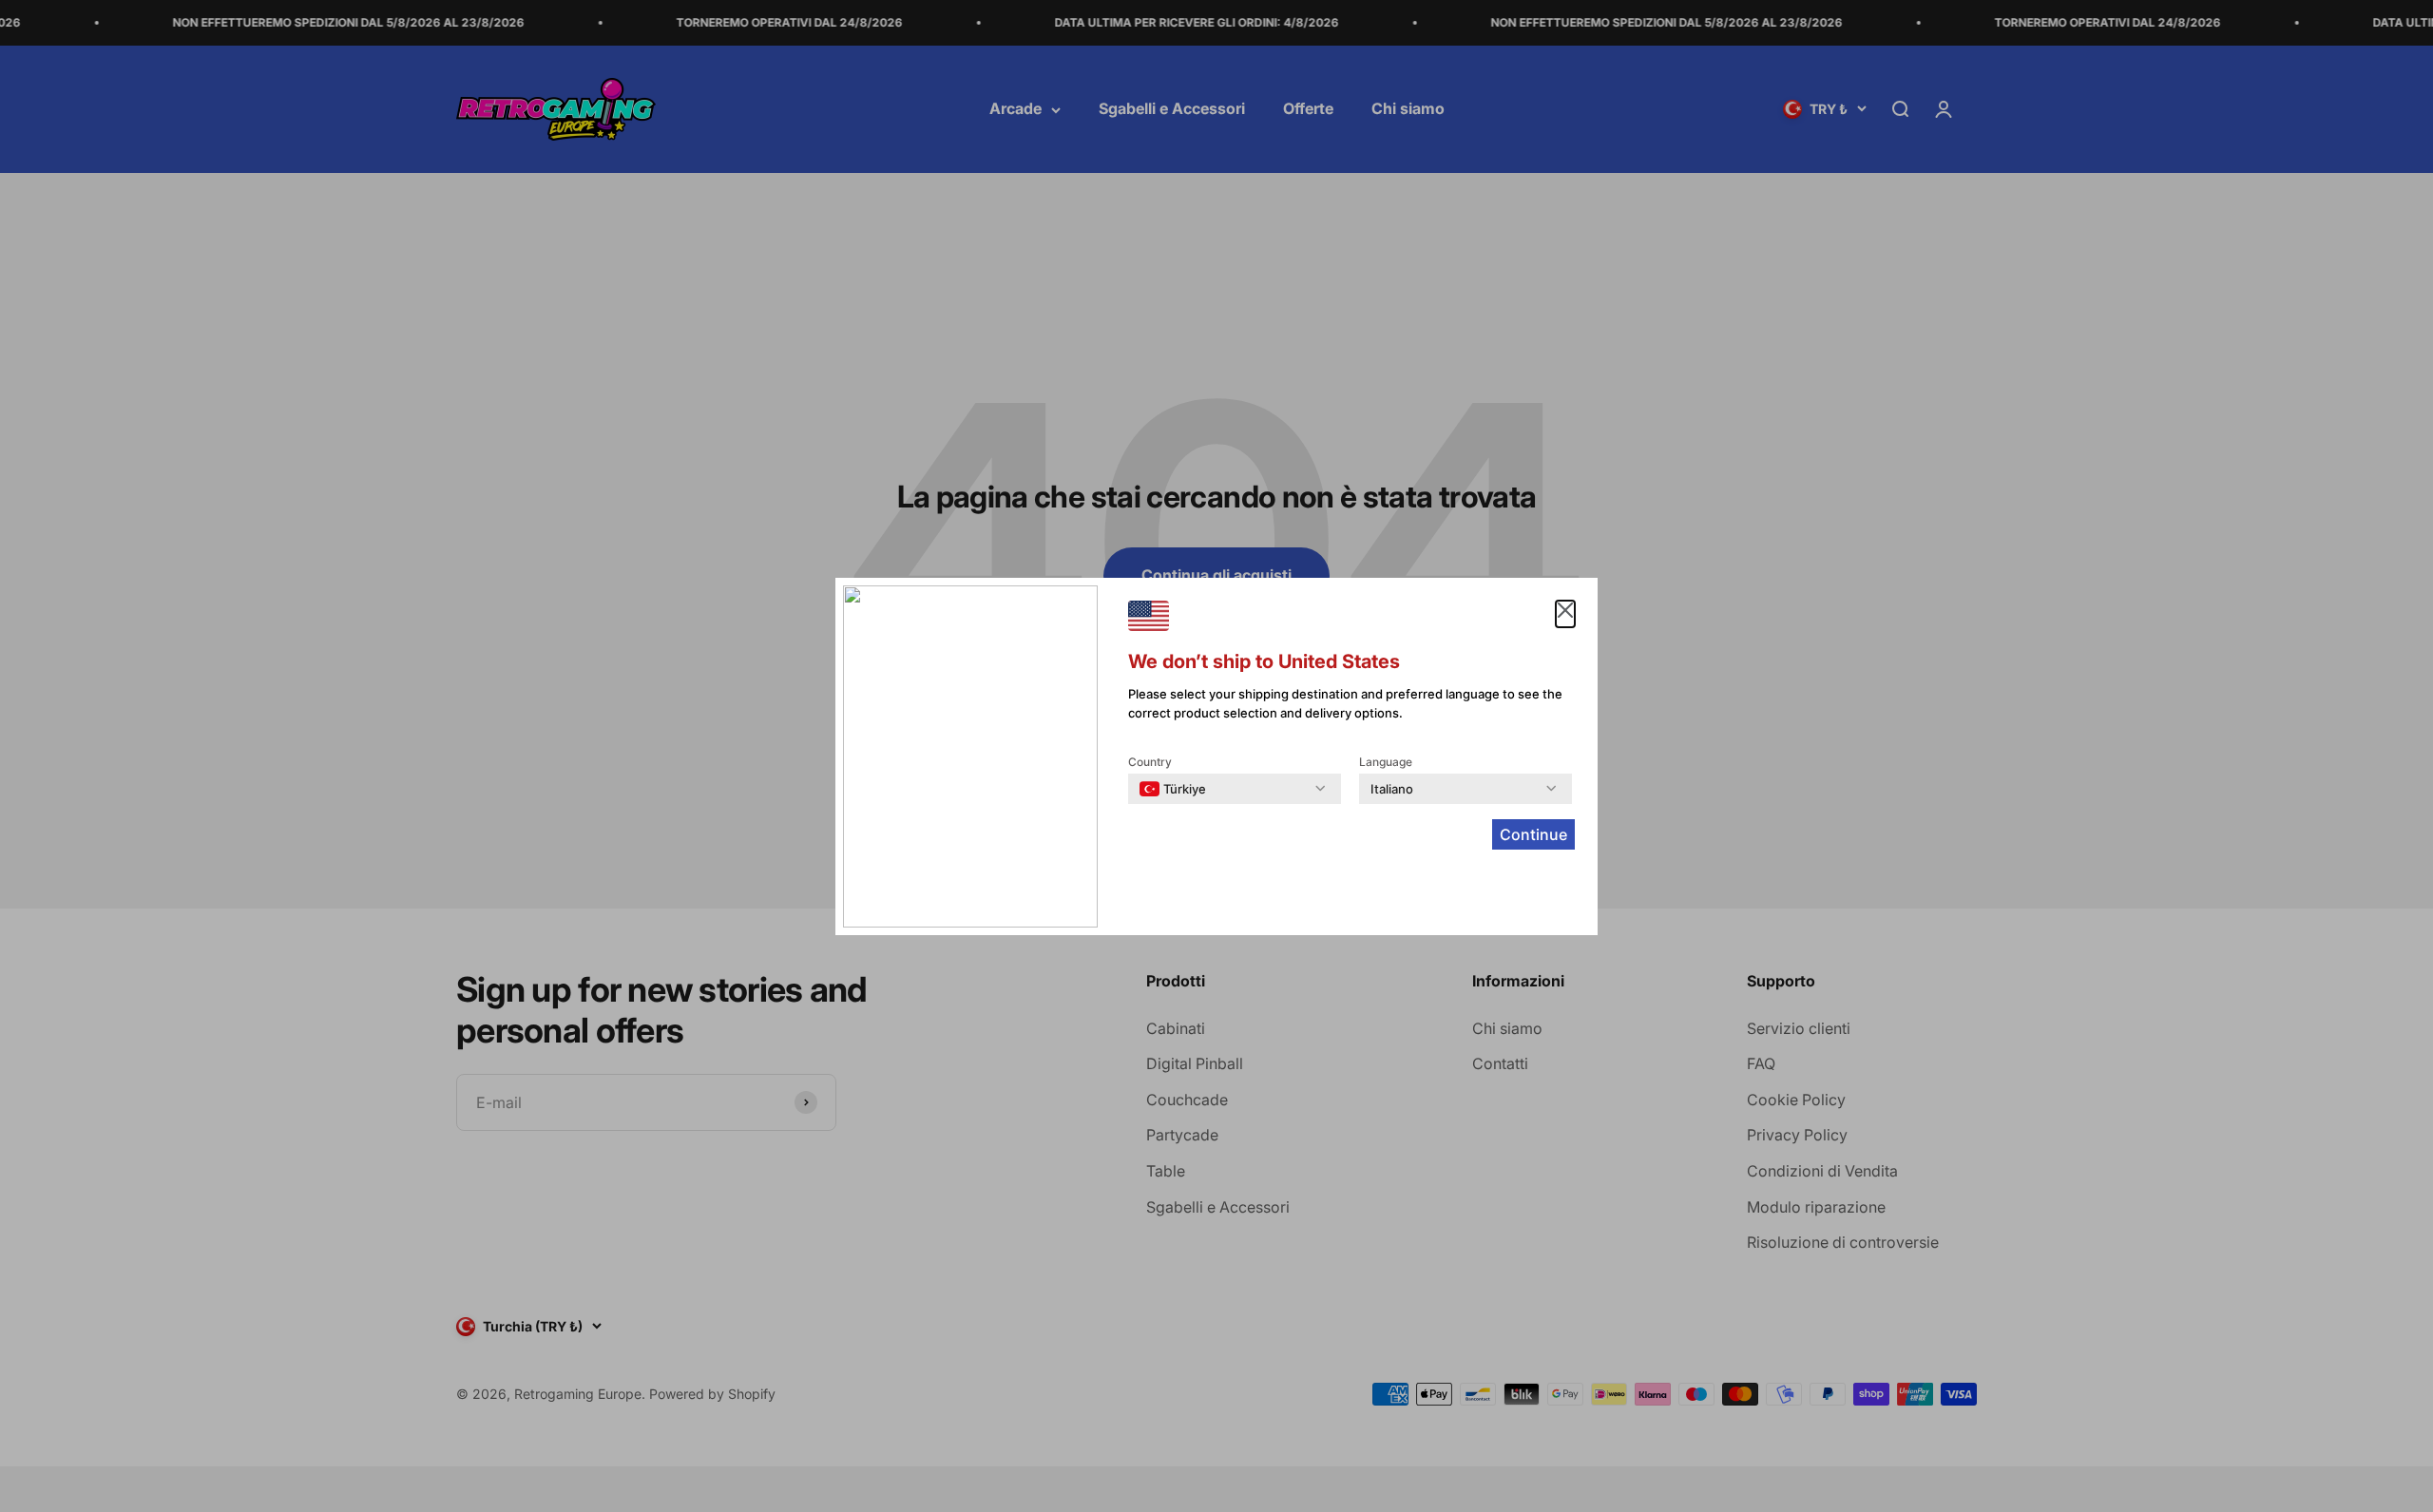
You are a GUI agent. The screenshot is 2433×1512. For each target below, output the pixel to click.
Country (1150, 762)
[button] (1565, 614)
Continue (1533, 834)
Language (1386, 762)
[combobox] (1173, 789)
